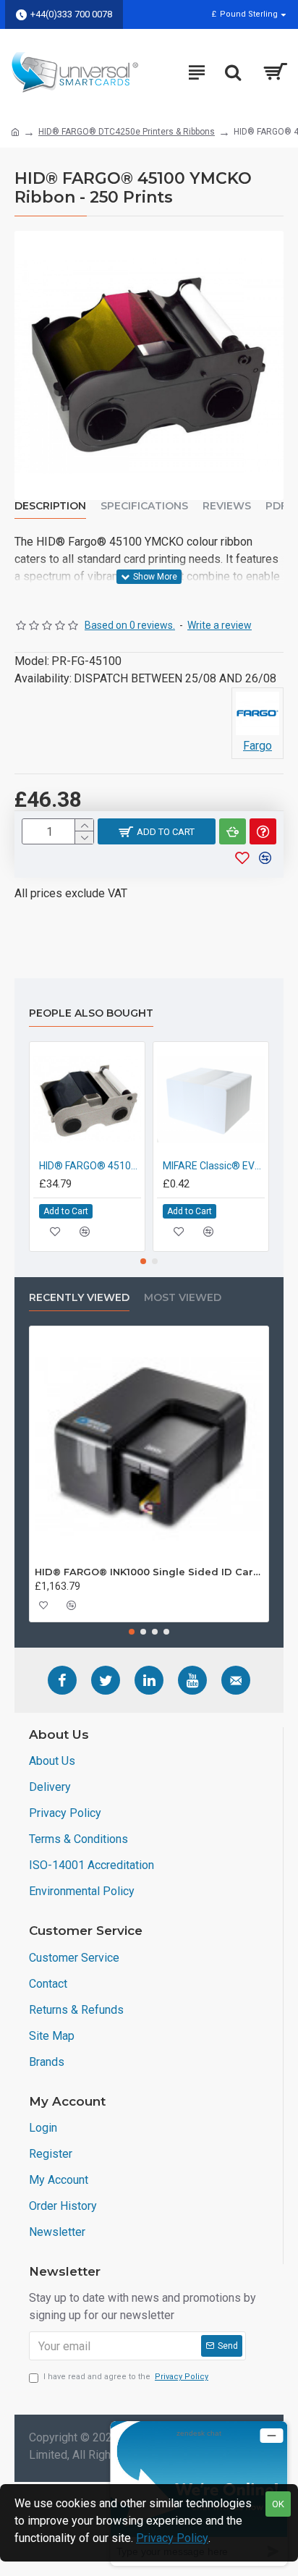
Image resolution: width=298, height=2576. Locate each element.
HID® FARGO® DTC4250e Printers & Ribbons (127, 132)
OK (278, 2504)
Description (50, 506)
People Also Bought (91, 1013)
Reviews (227, 506)
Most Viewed (183, 1298)
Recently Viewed (79, 1298)
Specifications (144, 506)
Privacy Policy (172, 2538)
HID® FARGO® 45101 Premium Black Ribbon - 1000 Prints (90, 1166)
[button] (143, 1261)
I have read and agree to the (126, 2377)
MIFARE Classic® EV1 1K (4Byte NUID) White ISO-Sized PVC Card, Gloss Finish (214, 1166)
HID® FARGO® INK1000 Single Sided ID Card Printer (149, 1572)
